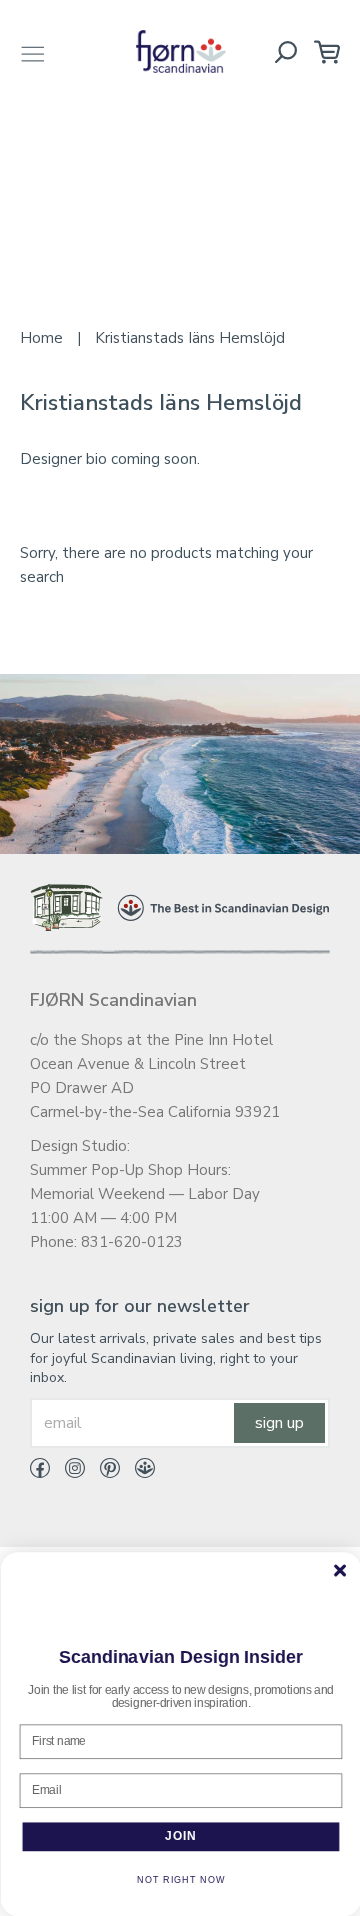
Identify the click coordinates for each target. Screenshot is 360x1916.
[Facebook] (40, 1472)
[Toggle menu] (33, 51)
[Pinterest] (102, 1472)
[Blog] (137, 1472)
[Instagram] (67, 1472)
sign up (279, 1423)
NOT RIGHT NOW (180, 1880)
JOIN (180, 1836)
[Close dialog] (339, 1571)
